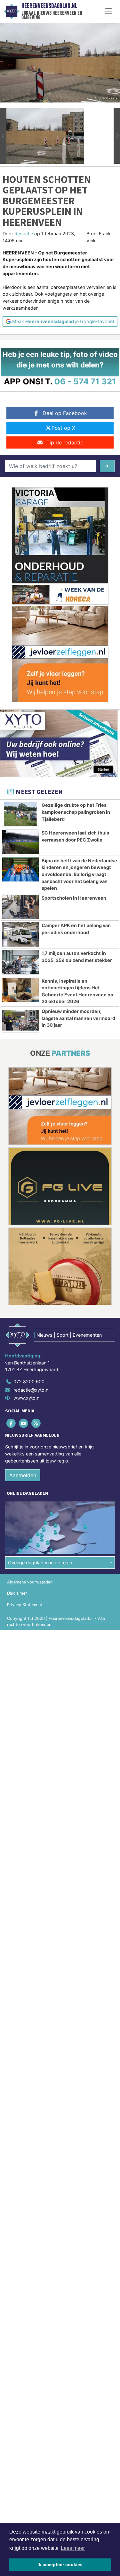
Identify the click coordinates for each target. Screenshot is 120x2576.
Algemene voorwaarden (30, 1582)
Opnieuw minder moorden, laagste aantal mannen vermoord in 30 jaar (78, 1018)
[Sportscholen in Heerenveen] (20, 907)
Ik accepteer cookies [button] (60, 2565)
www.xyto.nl (27, 1398)
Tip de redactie (65, 442)
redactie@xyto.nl (31, 1390)
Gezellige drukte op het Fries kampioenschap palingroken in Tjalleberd (76, 812)
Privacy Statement (25, 1605)
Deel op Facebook (65, 413)
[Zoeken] (107, 466)
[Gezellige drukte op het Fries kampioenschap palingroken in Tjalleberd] (20, 814)
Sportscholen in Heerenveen (74, 898)
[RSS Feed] (36, 1423)
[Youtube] (24, 1423)
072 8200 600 (29, 1382)
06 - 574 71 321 (85, 381)
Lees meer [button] (73, 2548)
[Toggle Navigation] (108, 11)
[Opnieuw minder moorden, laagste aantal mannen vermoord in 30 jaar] (20, 1020)
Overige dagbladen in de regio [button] (40, 1563)
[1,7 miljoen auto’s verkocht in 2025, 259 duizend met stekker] (20, 962)
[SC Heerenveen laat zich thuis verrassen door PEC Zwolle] (20, 842)
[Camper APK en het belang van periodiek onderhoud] (20, 934)
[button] (3, 136)
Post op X (63, 428)
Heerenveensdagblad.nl (49, 6)
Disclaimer (17, 1593)
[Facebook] (11, 1423)
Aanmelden (23, 1475)
